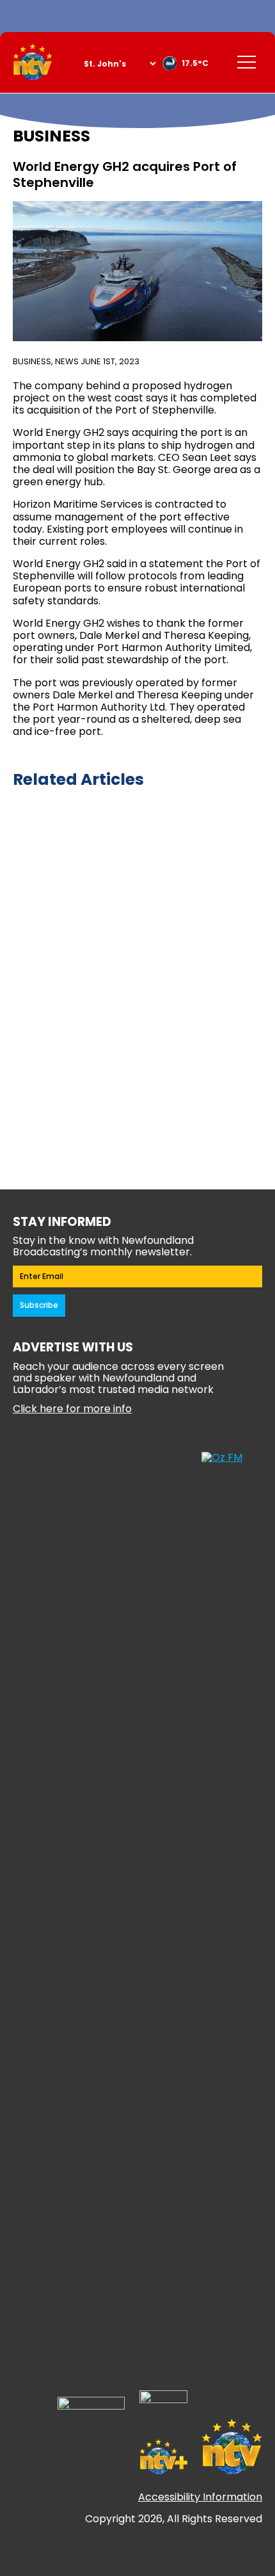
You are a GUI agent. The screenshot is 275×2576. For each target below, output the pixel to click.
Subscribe (39, 1305)
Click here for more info (72, 1409)
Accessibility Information (200, 2497)
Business (32, 361)
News (67, 361)
